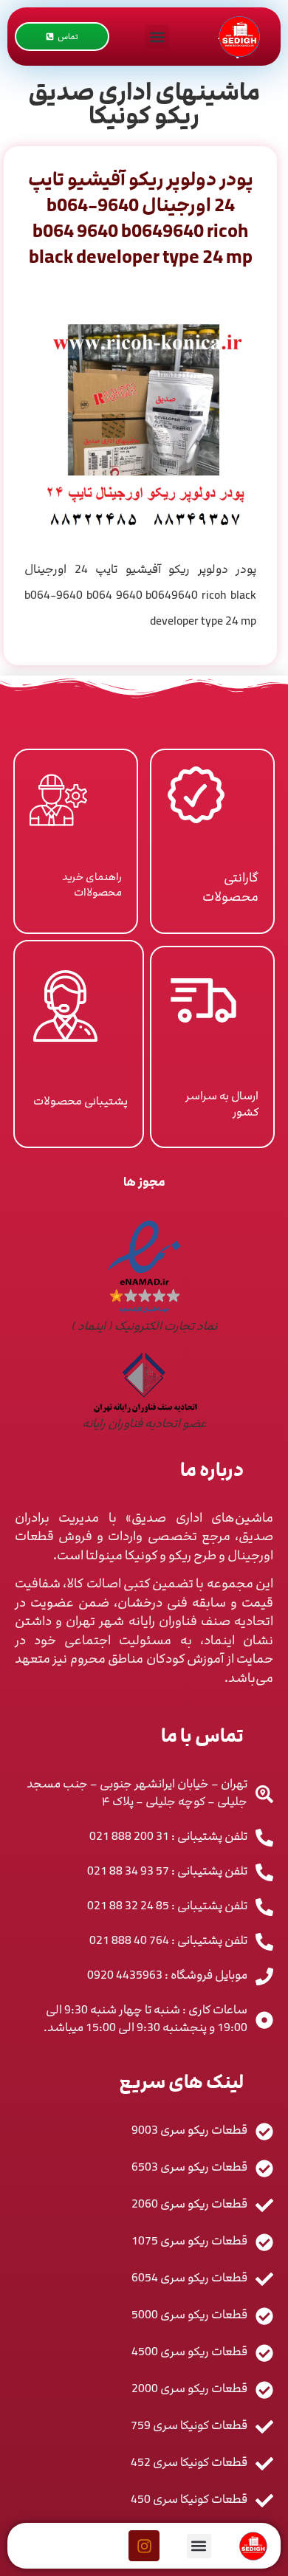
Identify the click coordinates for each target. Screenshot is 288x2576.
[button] (157, 37)
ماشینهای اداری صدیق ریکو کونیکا (144, 104)
